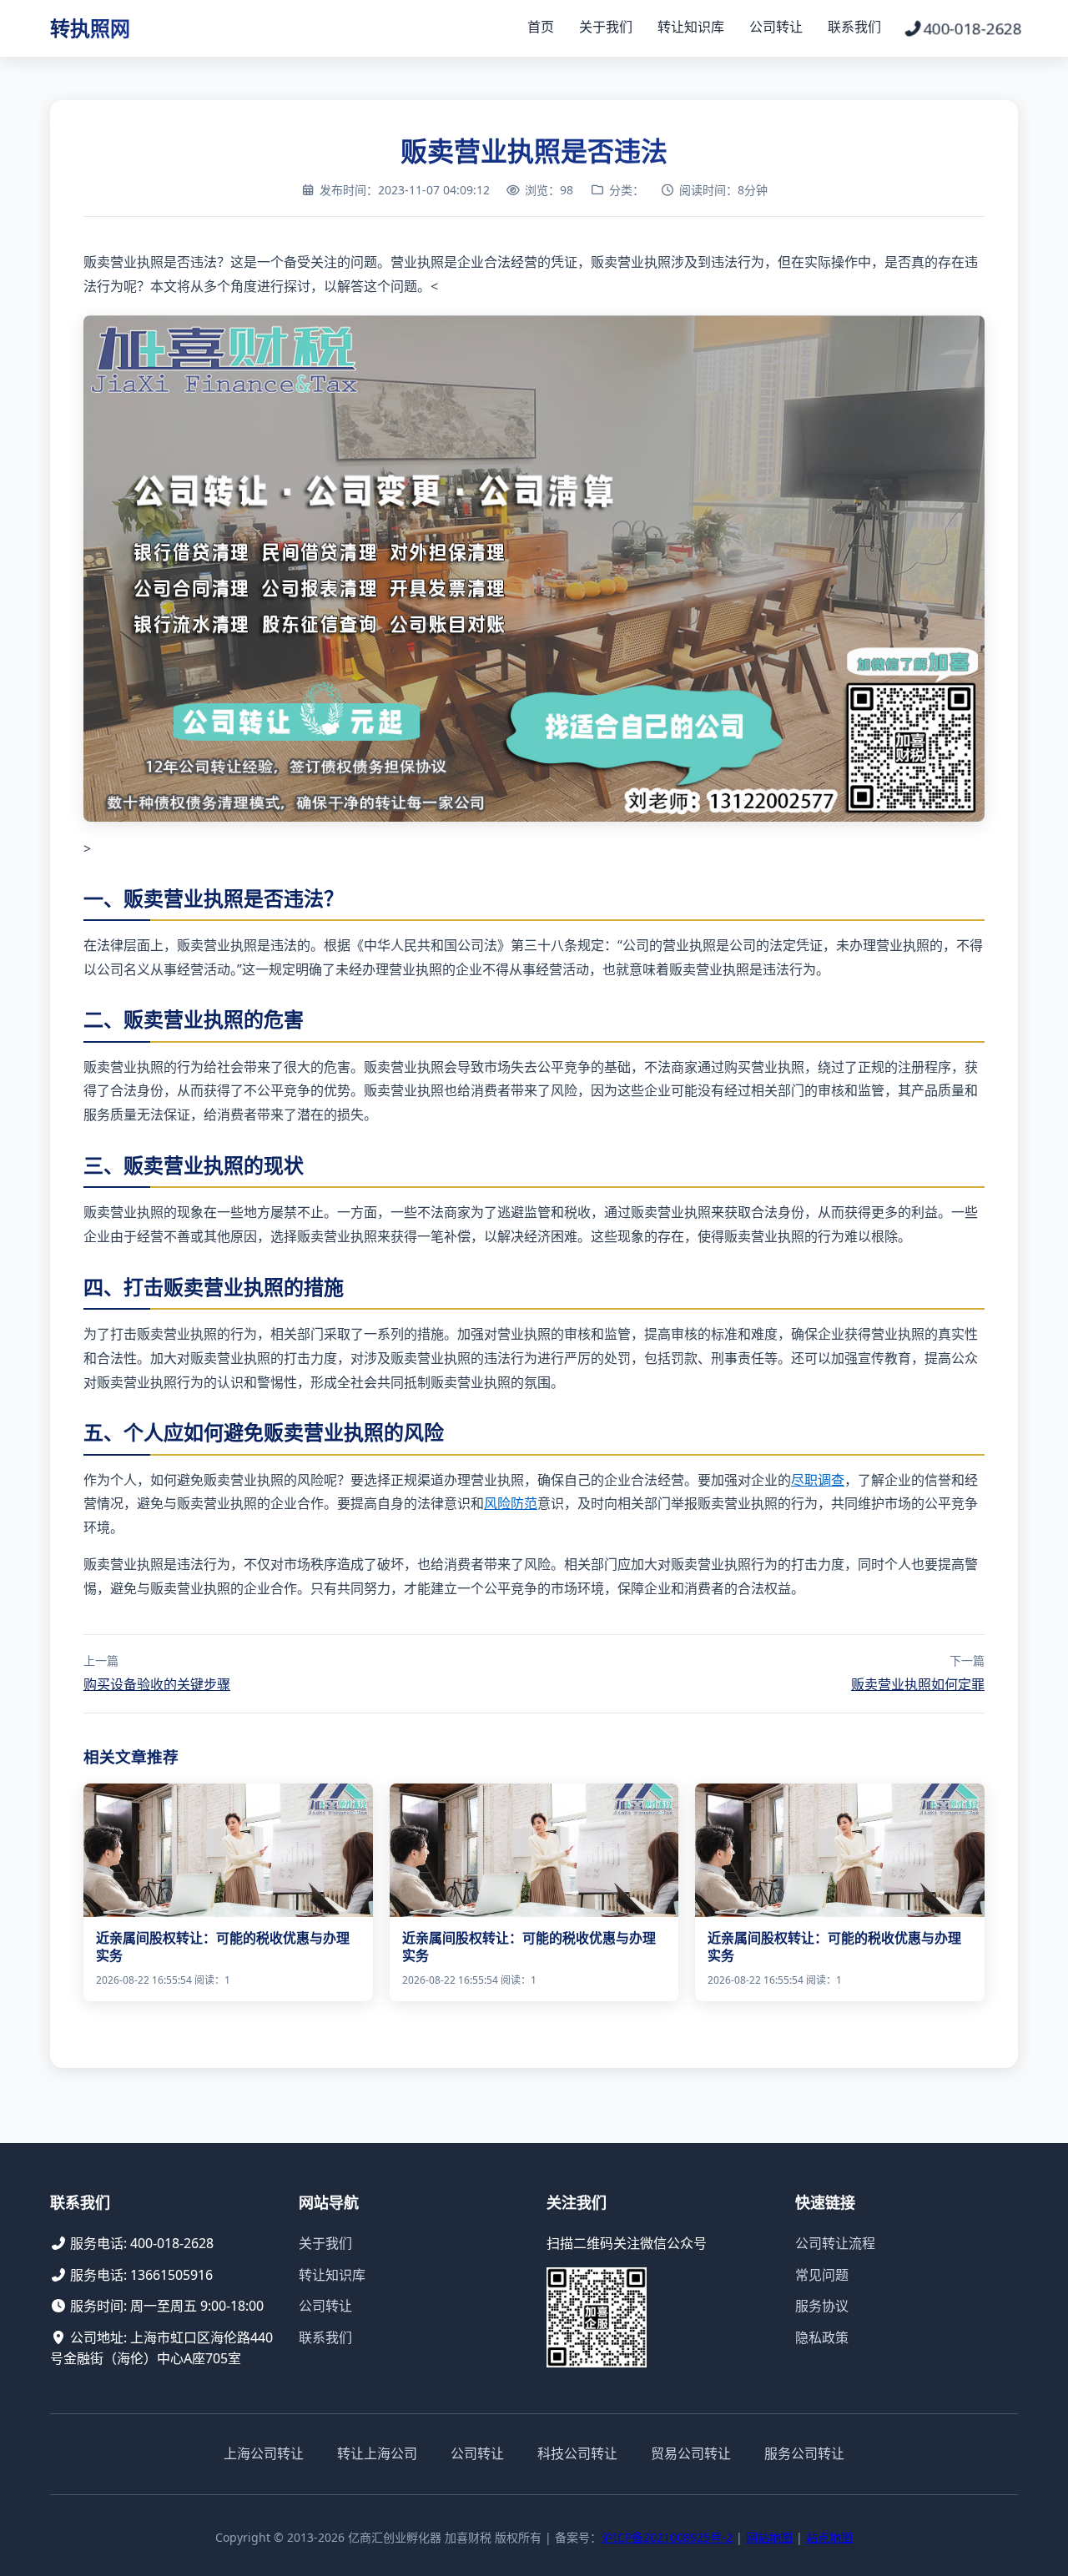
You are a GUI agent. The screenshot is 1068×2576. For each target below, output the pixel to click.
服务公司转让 (804, 2453)
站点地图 (829, 2537)
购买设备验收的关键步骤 (157, 1684)
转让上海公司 (377, 2453)
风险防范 (511, 1503)
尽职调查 (818, 1480)
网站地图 (769, 2537)
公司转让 (776, 27)
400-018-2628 (972, 28)
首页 (541, 27)
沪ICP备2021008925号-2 (667, 2537)
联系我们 (854, 27)
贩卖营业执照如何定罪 (918, 1684)
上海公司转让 (264, 2453)
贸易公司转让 (691, 2453)
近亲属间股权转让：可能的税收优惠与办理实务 (223, 1947)
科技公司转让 (577, 2453)
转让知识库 (691, 27)
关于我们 (606, 27)
